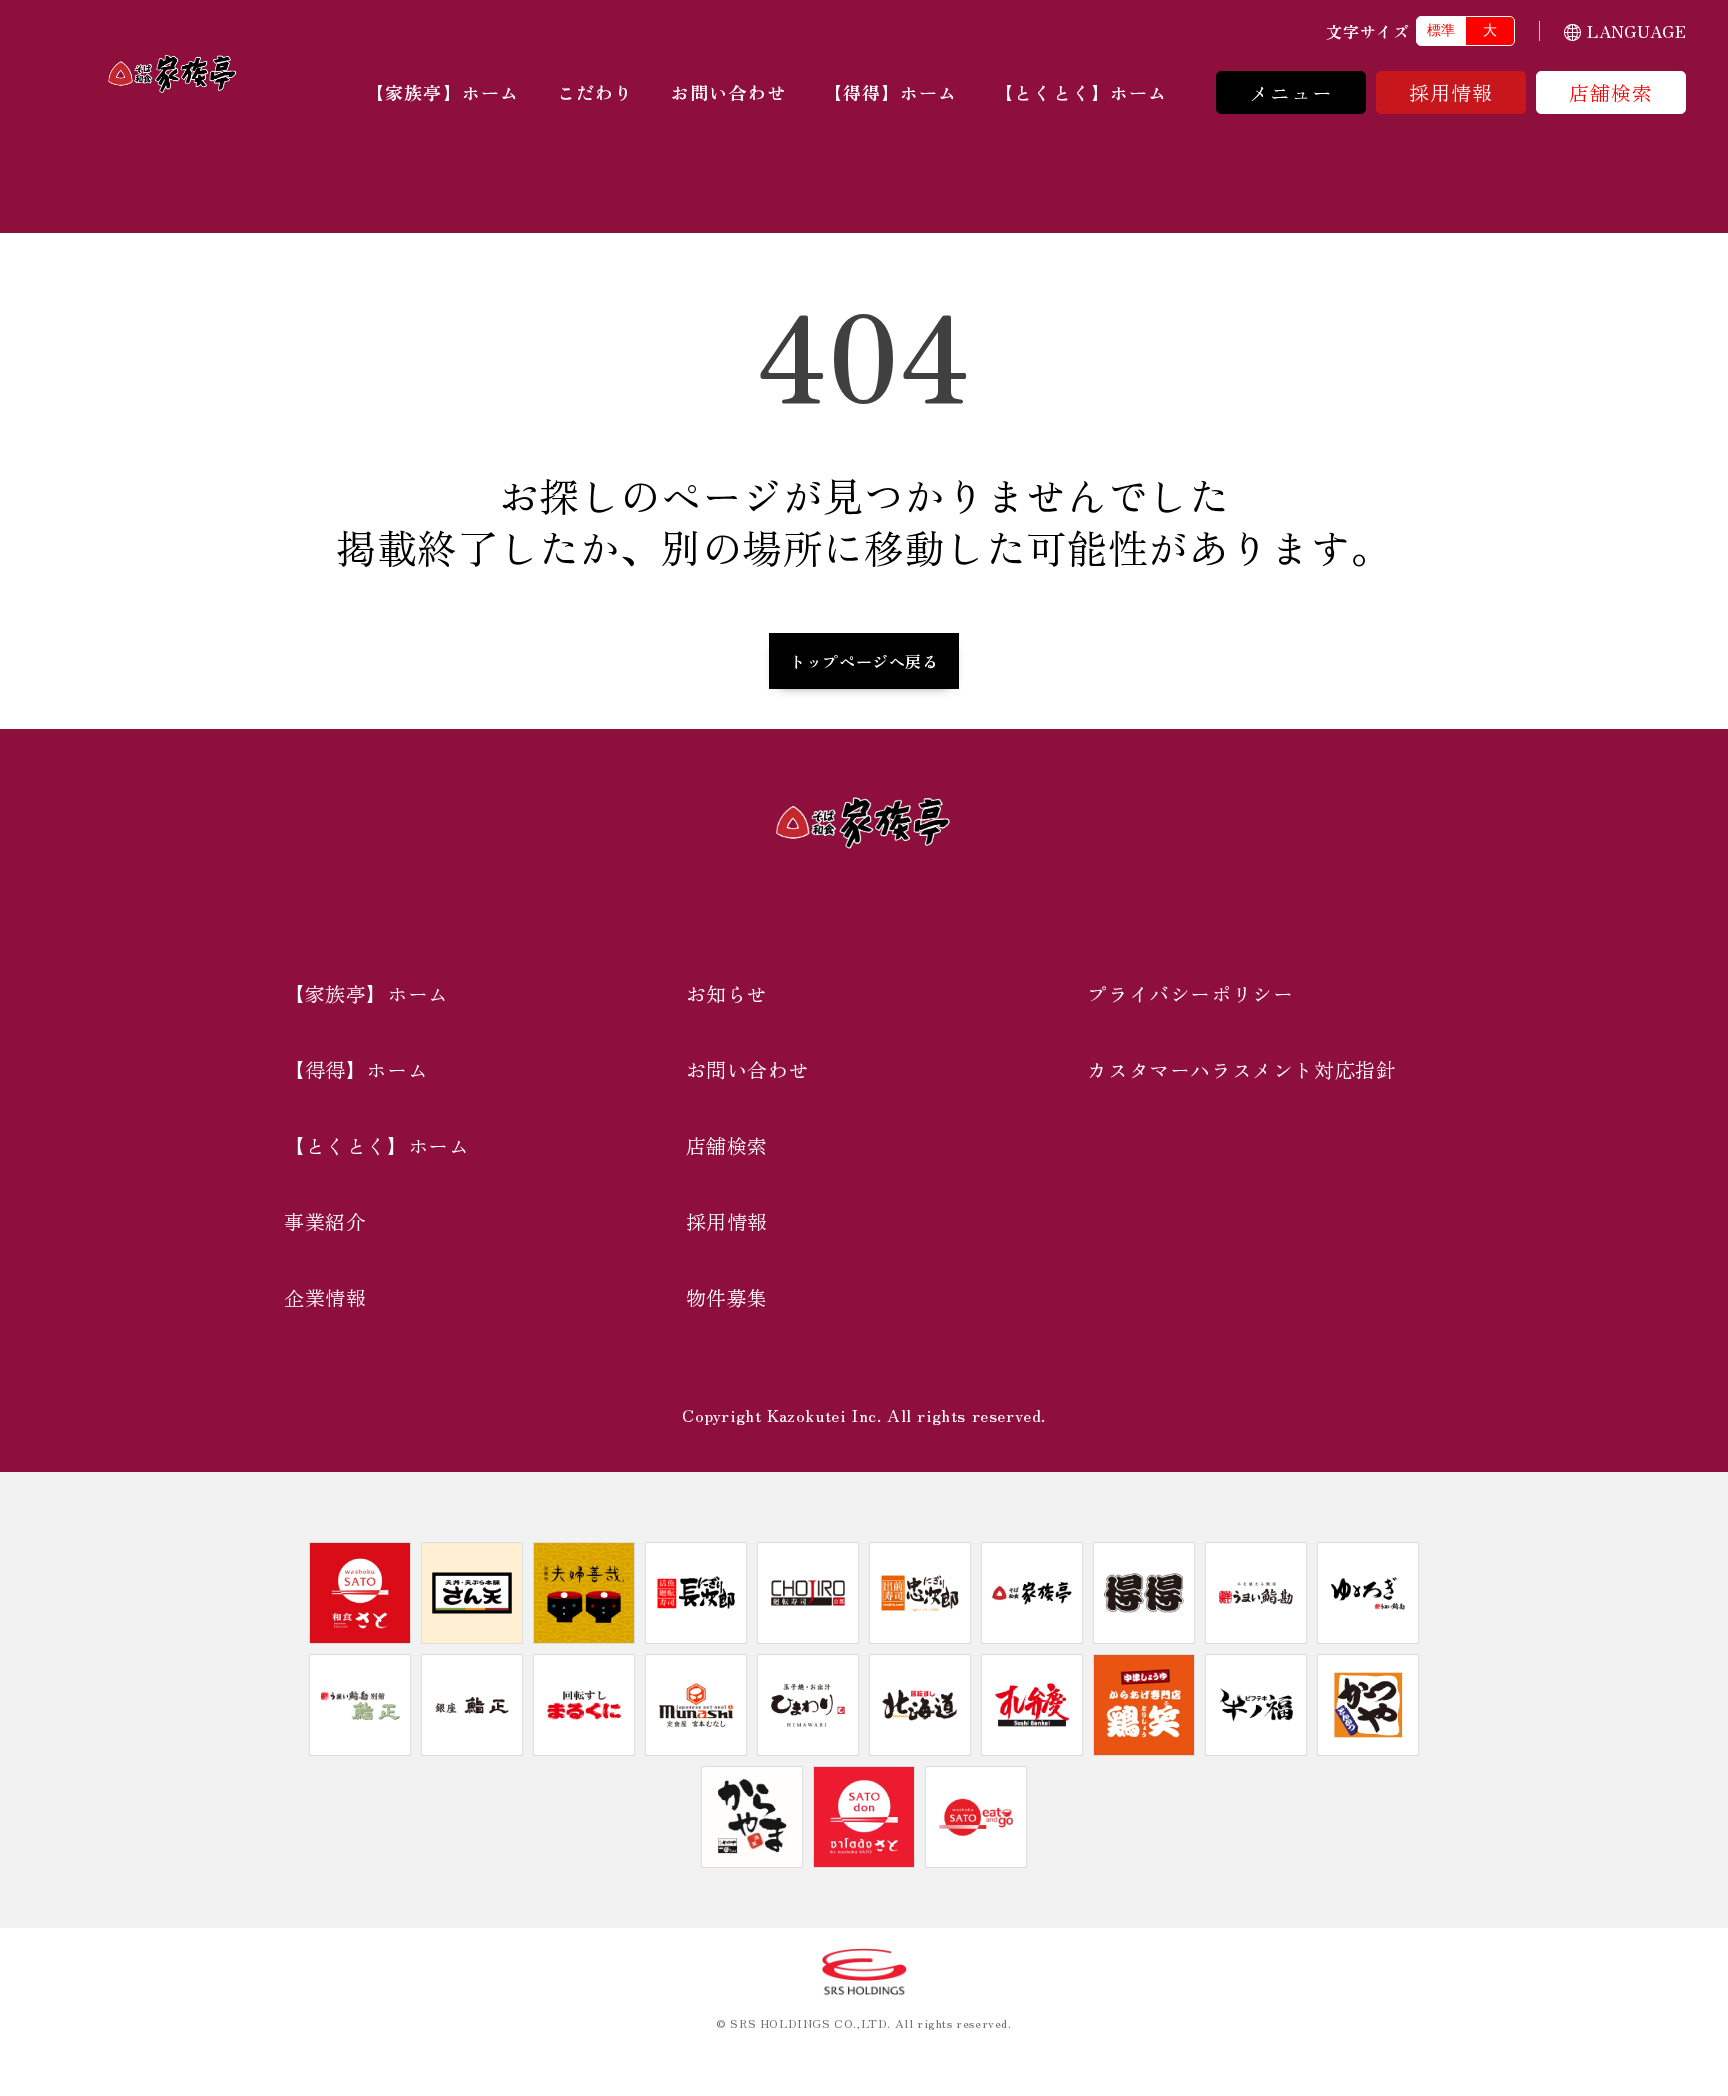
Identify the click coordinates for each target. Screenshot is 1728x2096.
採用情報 (1451, 92)
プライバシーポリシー (1190, 993)
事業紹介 (325, 1221)
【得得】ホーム (891, 92)
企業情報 (325, 1297)
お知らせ (727, 993)
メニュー (1291, 92)
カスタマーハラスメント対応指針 (1241, 1069)
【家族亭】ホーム (442, 92)
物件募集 (727, 1297)
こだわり (595, 92)
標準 (1441, 30)
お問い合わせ (728, 92)
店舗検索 (1611, 92)
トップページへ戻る (863, 661)
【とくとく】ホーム (1081, 92)
